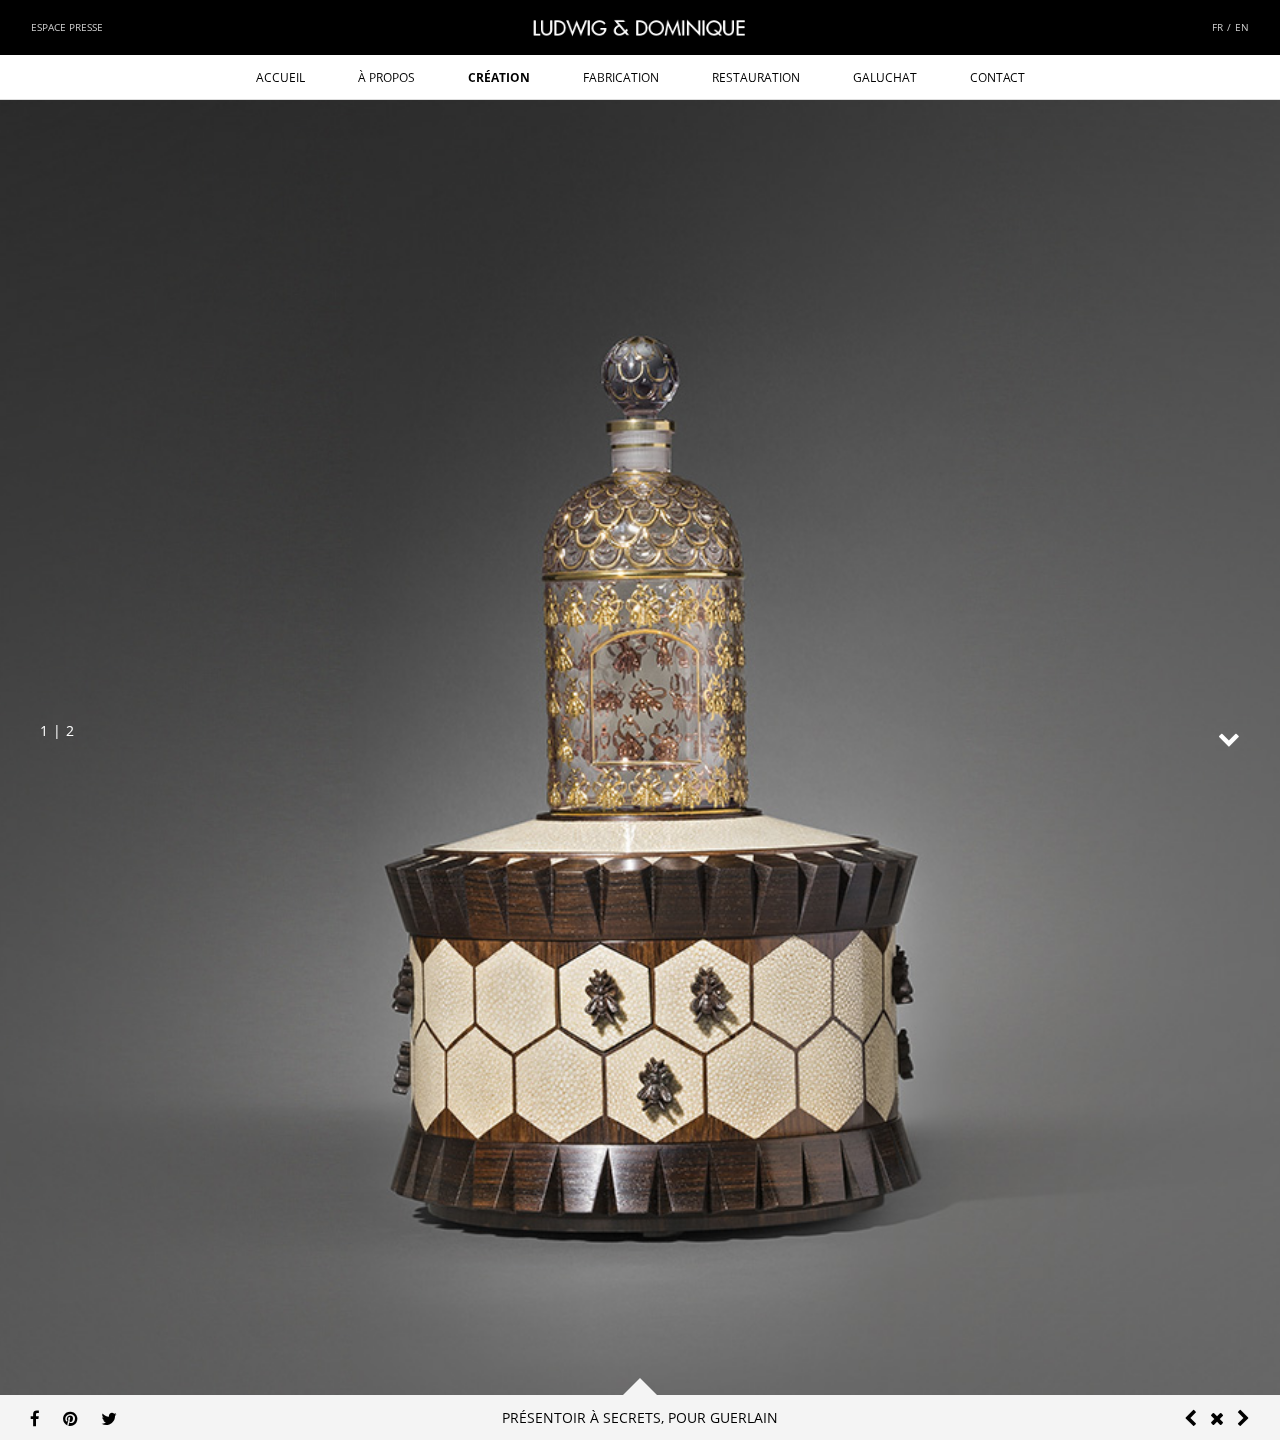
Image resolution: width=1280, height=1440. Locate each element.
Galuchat (885, 77)
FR (1217, 27)
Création (499, 77)
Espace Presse (67, 27)
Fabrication (621, 77)
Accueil (280, 77)
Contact (997, 77)
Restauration (756, 77)
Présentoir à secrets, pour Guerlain (640, 1417)
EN (1242, 27)
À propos (386, 77)
